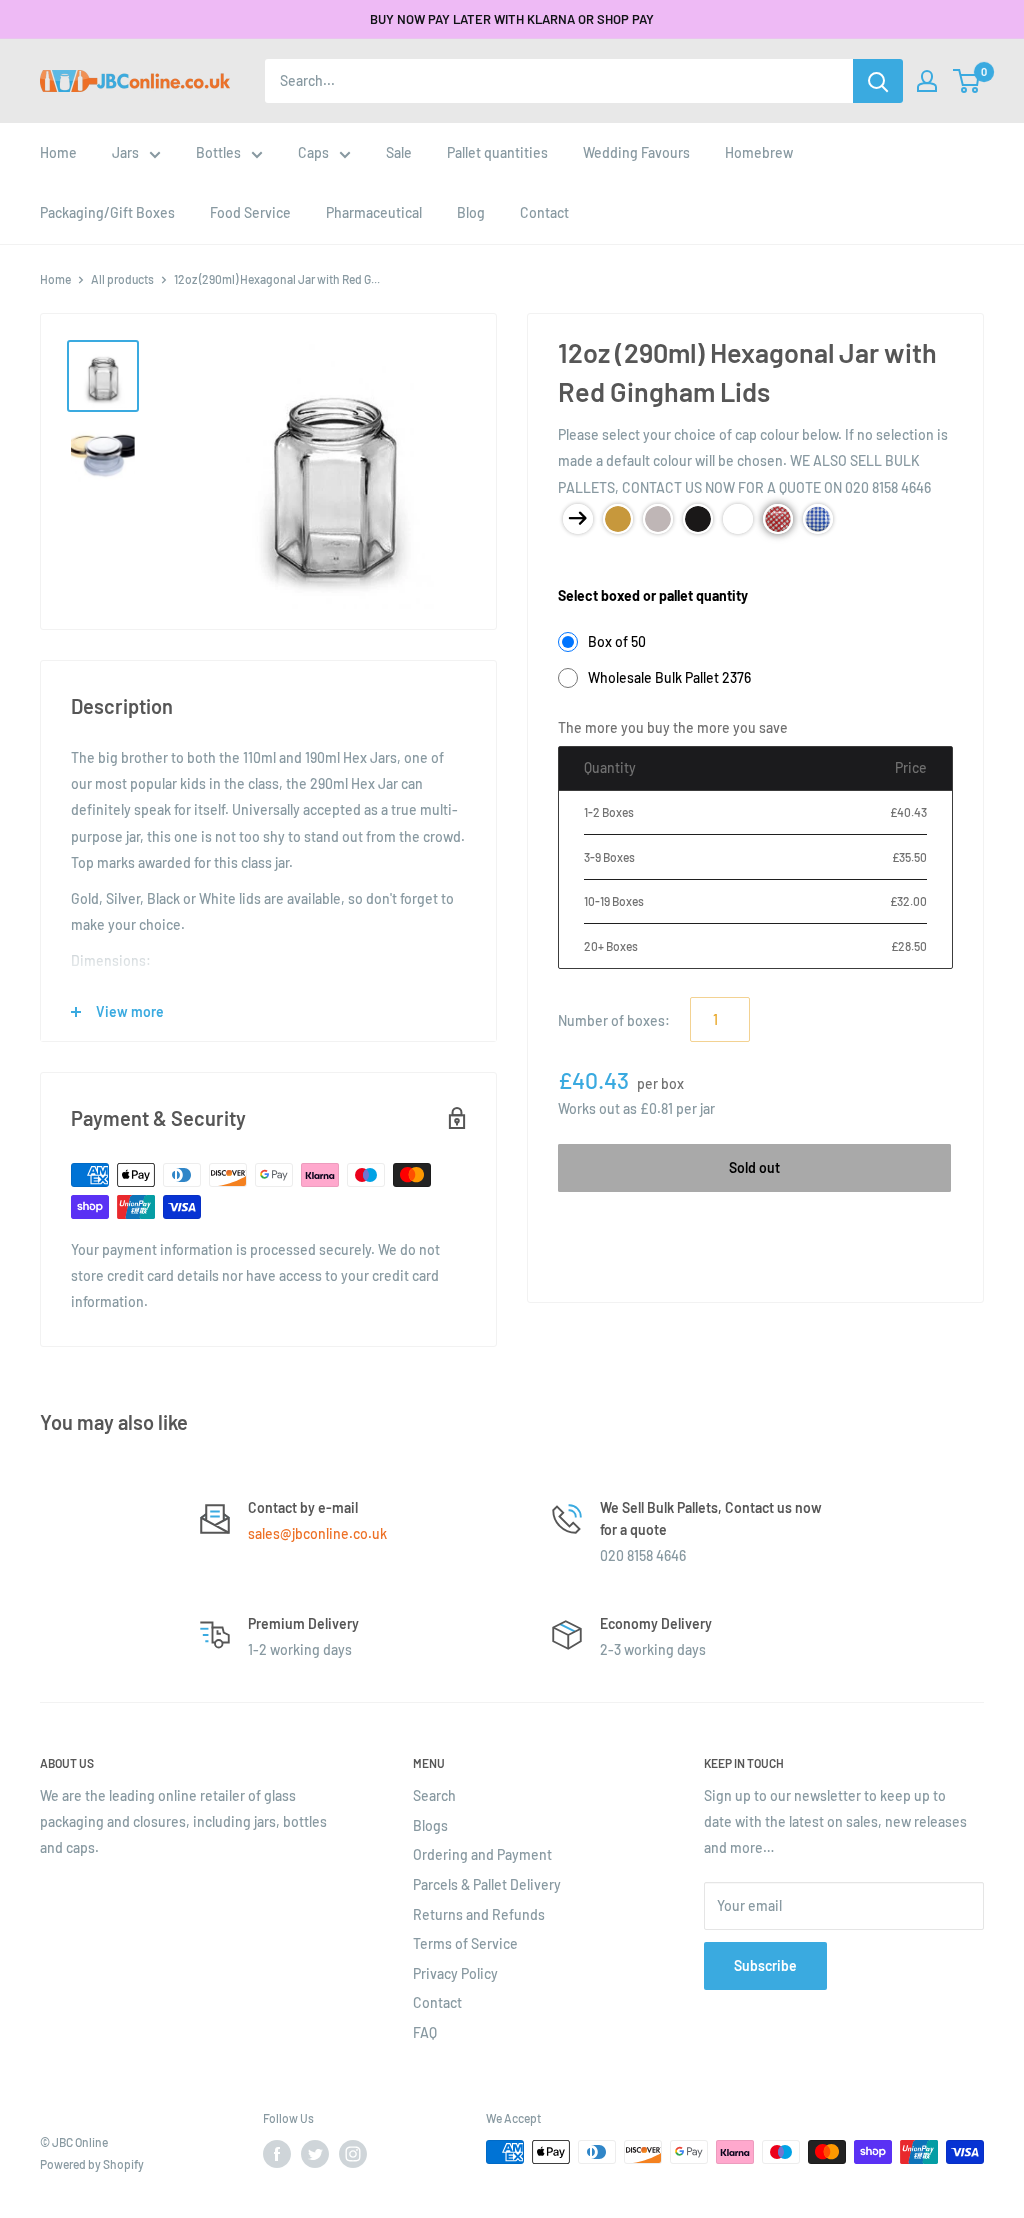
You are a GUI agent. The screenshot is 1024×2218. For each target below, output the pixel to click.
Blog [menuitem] (471, 212)
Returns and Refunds (479, 1914)
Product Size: (599, 564)
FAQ (425, 2032)
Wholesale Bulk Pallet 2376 (669, 677)
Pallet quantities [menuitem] (497, 152)
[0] (967, 81)
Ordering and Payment (482, 1854)
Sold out (754, 1167)
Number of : (614, 1020)
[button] (966, 81)
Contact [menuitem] (544, 212)
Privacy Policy (455, 1973)
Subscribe (765, 1965)
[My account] (927, 81)
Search (434, 1795)
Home (55, 279)
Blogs (430, 1825)
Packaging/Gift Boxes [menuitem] (107, 212)
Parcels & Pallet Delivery (487, 1884)
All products (122, 279)
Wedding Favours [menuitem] (636, 152)
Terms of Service (465, 1943)
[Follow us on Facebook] (277, 2154)
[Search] (878, 81)
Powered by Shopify (92, 2164)
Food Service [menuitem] (250, 212)
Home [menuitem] (58, 152)
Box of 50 (617, 641)
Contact (437, 2002)
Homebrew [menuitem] (759, 152)
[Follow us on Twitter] (315, 2154)
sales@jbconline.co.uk (317, 1533)
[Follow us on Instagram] (353, 2154)
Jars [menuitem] (125, 152)
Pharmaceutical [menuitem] (374, 212)
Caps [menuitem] (313, 152)
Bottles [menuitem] (218, 152)
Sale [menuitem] (399, 152)
